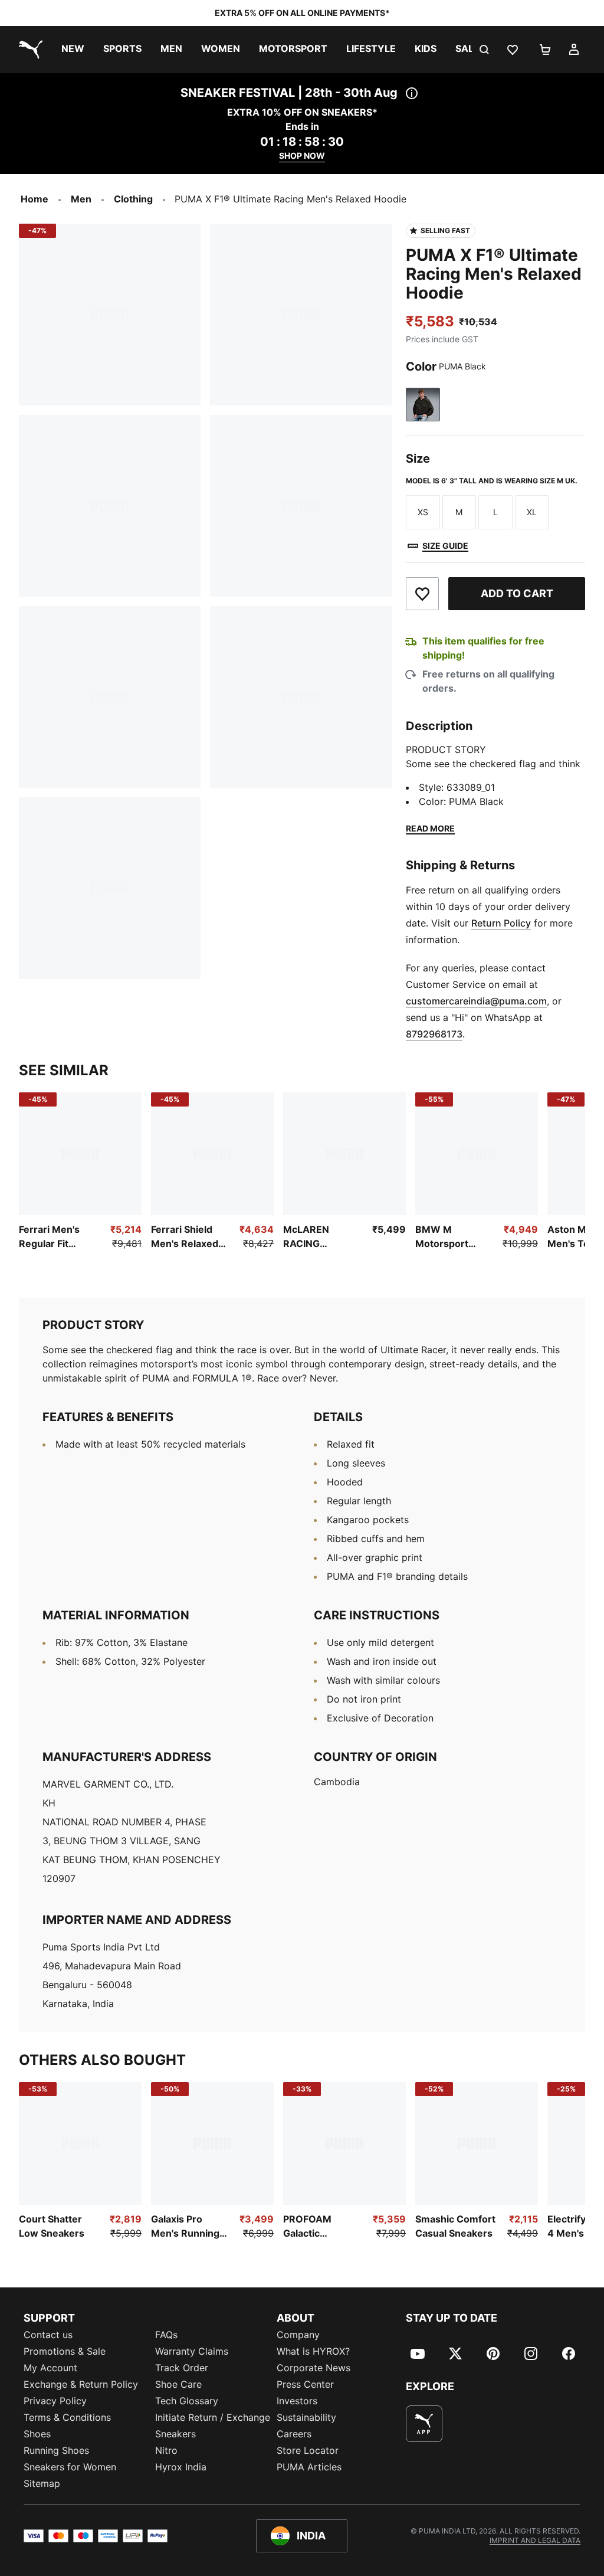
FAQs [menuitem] (166, 2335)
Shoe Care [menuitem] (178, 2384)
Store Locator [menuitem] (308, 2450)
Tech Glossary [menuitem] (187, 2401)
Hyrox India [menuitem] (181, 2467)
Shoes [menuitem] (37, 2434)
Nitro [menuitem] (166, 2450)
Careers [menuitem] (294, 2434)
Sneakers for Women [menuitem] (70, 2467)
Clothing (133, 199)
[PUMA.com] (28, 50)
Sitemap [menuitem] (42, 2483)
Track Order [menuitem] (182, 2368)
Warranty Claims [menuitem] (192, 2351)
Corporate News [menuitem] (314, 2368)
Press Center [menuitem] (305, 2384)
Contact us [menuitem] (48, 2335)
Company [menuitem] (298, 2335)
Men (81, 199)
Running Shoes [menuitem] (56, 2450)
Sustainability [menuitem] (306, 2417)
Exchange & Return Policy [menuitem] (81, 2384)
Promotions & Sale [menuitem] (65, 2351)
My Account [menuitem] (50, 2368)
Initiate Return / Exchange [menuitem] (213, 2417)
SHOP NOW (302, 156)
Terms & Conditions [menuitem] (67, 2417)
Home (35, 199)
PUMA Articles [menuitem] (309, 2467)
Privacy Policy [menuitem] (55, 2401)
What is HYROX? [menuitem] (313, 2351)
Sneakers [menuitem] (175, 2434)
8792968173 (434, 1034)
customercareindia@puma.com (476, 1001)
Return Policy (501, 923)
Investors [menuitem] (297, 2401)
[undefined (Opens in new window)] (424, 2424)
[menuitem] (73, 50)
